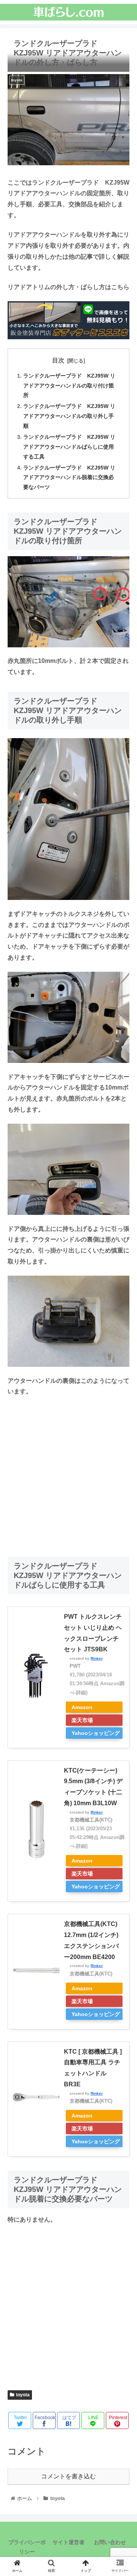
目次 (58, 360)
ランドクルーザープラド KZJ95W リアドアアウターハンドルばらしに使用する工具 (69, 447)
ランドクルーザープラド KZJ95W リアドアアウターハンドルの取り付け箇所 (69, 386)
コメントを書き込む (68, 2476)
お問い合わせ (110, 2542)
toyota (23, 2395)
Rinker (97, 1658)
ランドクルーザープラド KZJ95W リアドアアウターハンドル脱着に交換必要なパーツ (69, 478)
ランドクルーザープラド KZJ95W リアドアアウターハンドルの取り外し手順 (69, 416)
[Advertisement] (68, 1474)
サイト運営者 (68, 2542)
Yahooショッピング (96, 1733)
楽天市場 (82, 1720)
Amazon (82, 1707)
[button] (122, 1384)
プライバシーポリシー (27, 2547)
